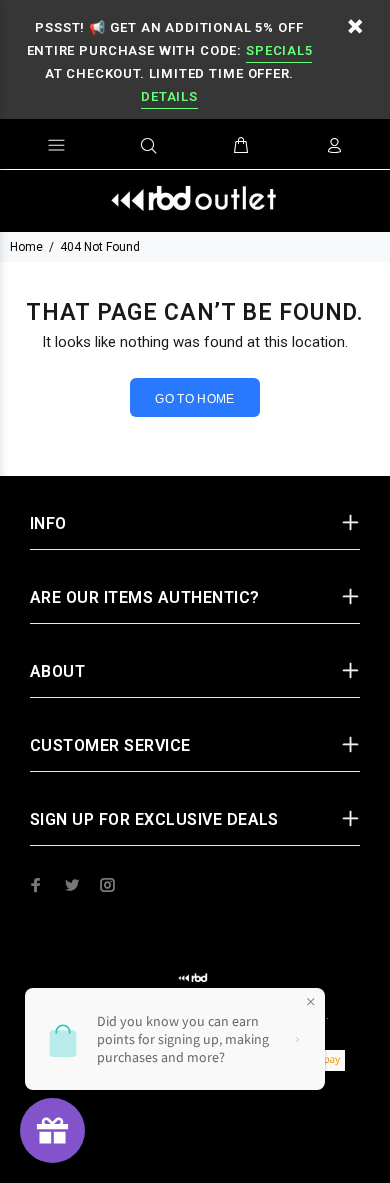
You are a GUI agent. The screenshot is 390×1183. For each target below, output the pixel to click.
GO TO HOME (195, 399)
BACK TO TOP (195, 1139)
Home (26, 247)
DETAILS (169, 96)
